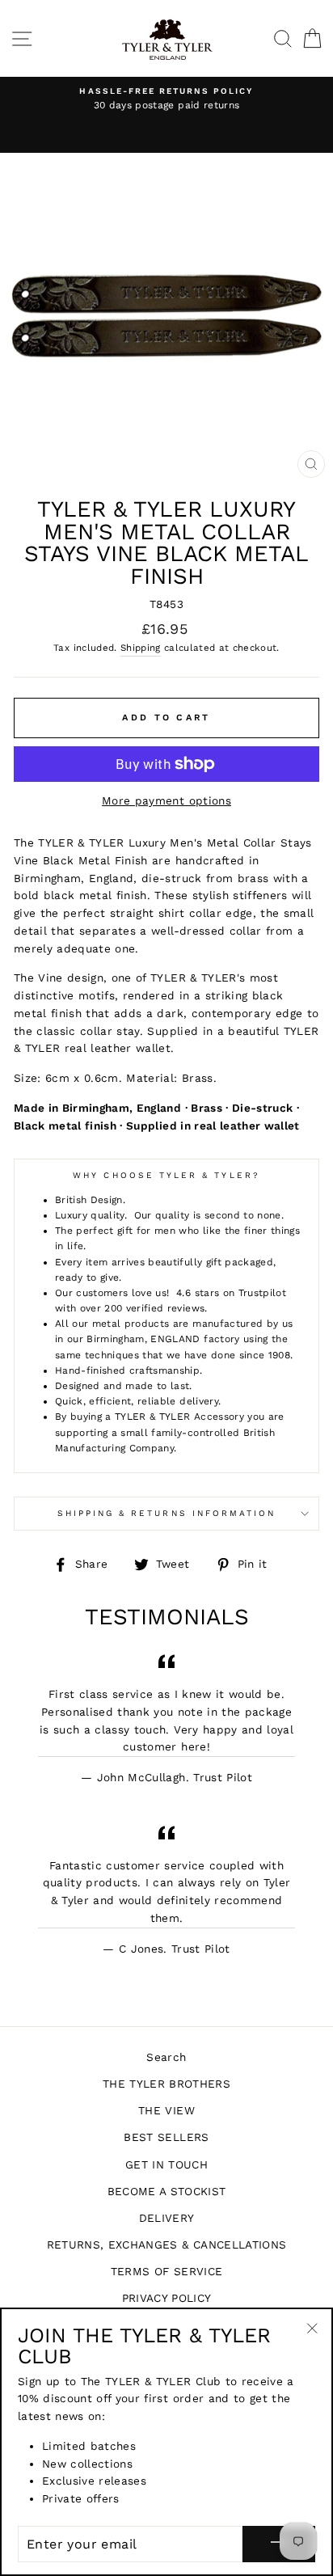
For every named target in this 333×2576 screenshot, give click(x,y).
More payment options (166, 800)
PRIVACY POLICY (167, 2298)
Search (166, 2057)
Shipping (141, 648)
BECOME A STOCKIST (167, 2191)
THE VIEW (166, 2110)
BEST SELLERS (166, 2137)
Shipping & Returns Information (167, 1513)
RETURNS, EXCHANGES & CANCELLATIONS (167, 2244)
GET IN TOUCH (166, 2164)
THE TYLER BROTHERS (166, 2084)
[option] (166, 99)
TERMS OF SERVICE (166, 2271)
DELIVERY (167, 2218)
